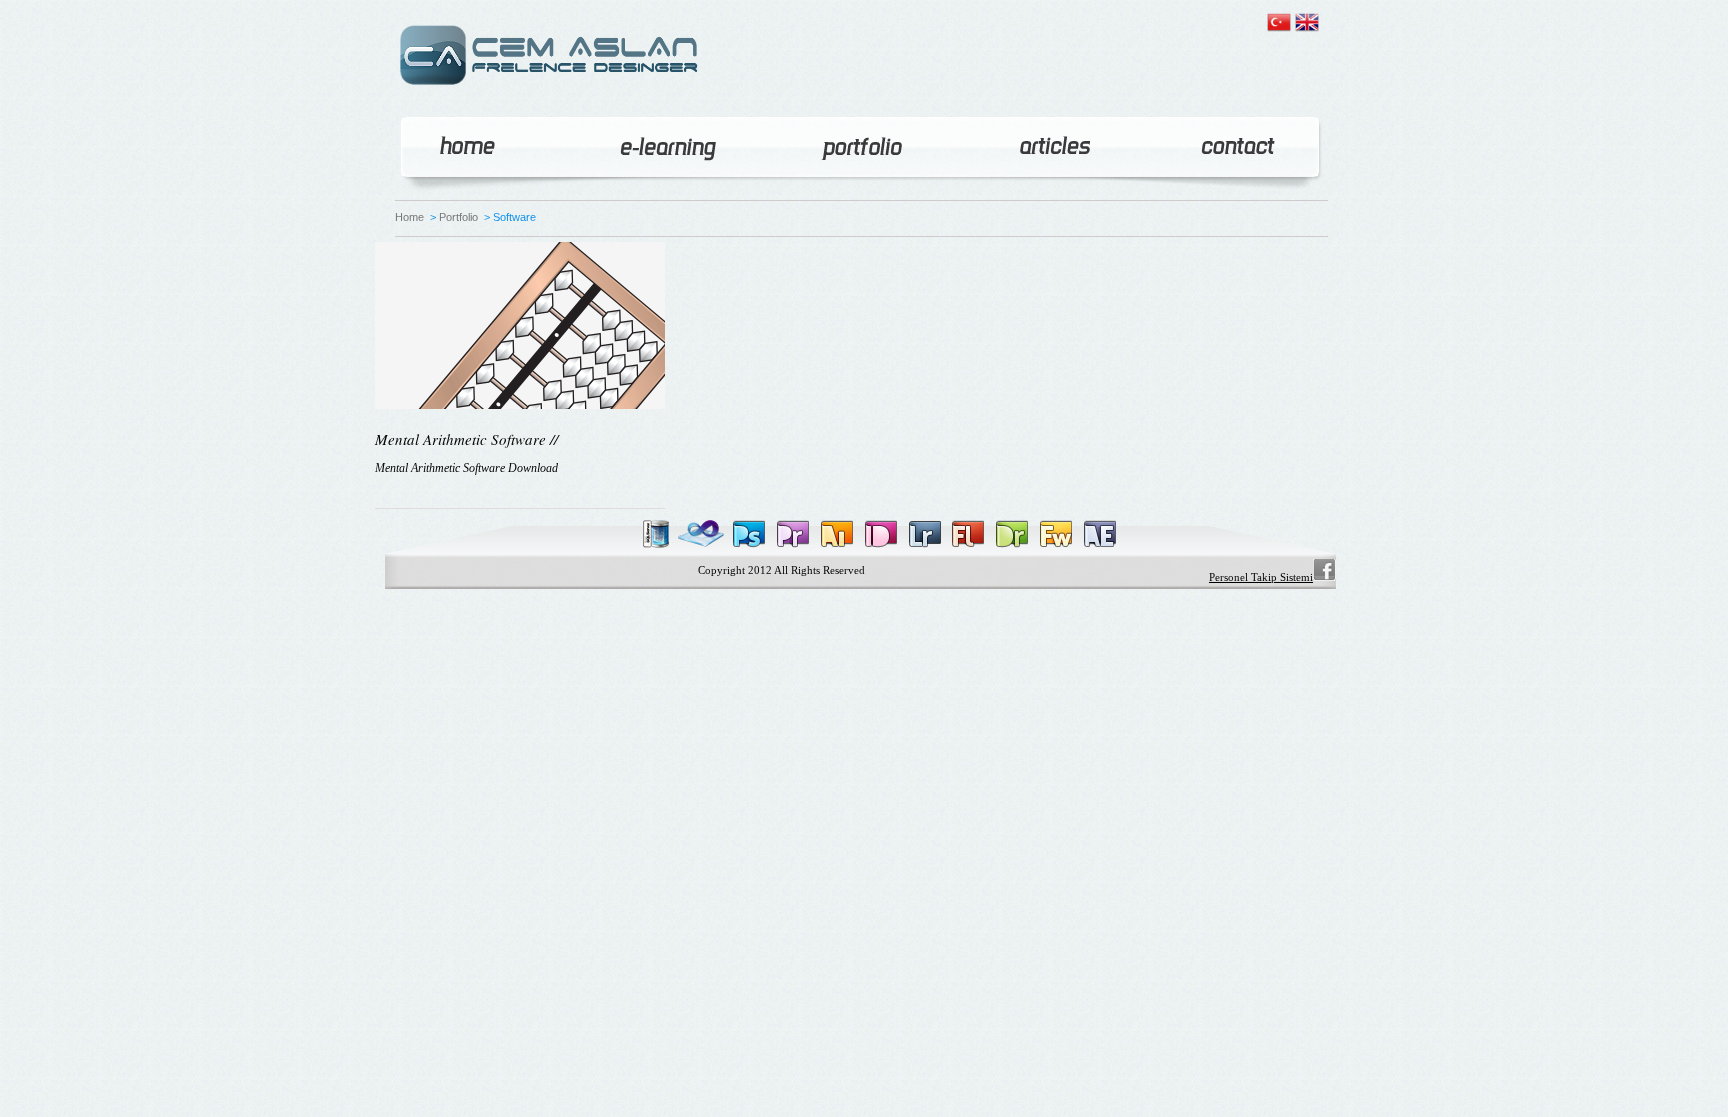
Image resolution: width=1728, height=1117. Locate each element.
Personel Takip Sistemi (1261, 577)
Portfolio (458, 217)
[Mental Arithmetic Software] (520, 403)
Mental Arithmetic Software (460, 439)
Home (409, 217)
